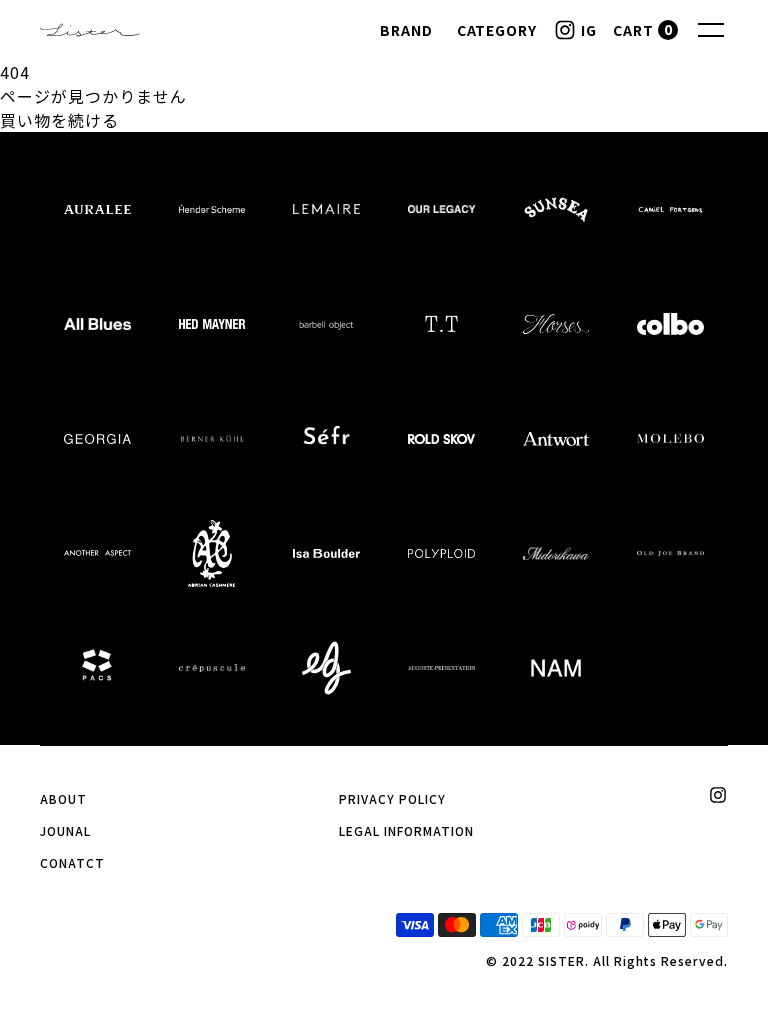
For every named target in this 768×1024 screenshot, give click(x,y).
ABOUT (63, 798)
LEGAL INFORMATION (406, 830)
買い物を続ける (59, 120)
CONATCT (72, 862)
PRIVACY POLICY (392, 798)
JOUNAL (65, 830)
